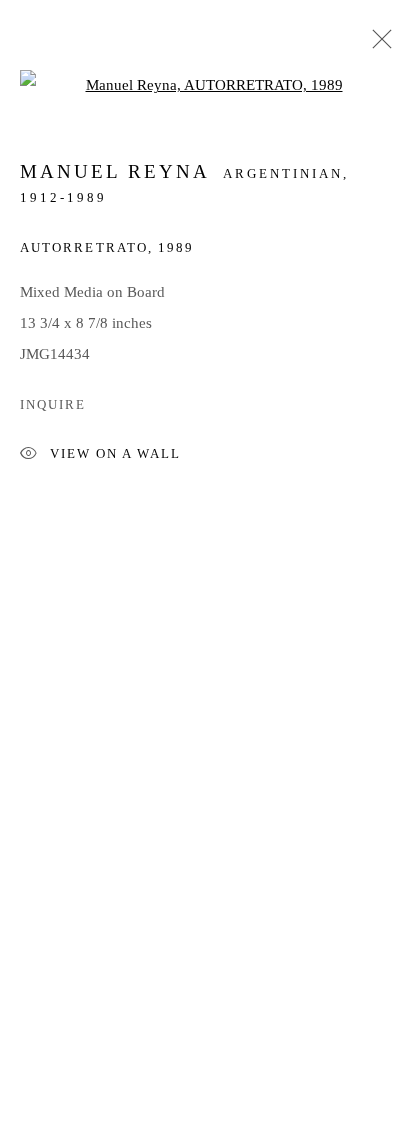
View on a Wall (115, 455)
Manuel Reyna (114, 171)
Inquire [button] (53, 405)
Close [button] (377, 45)
